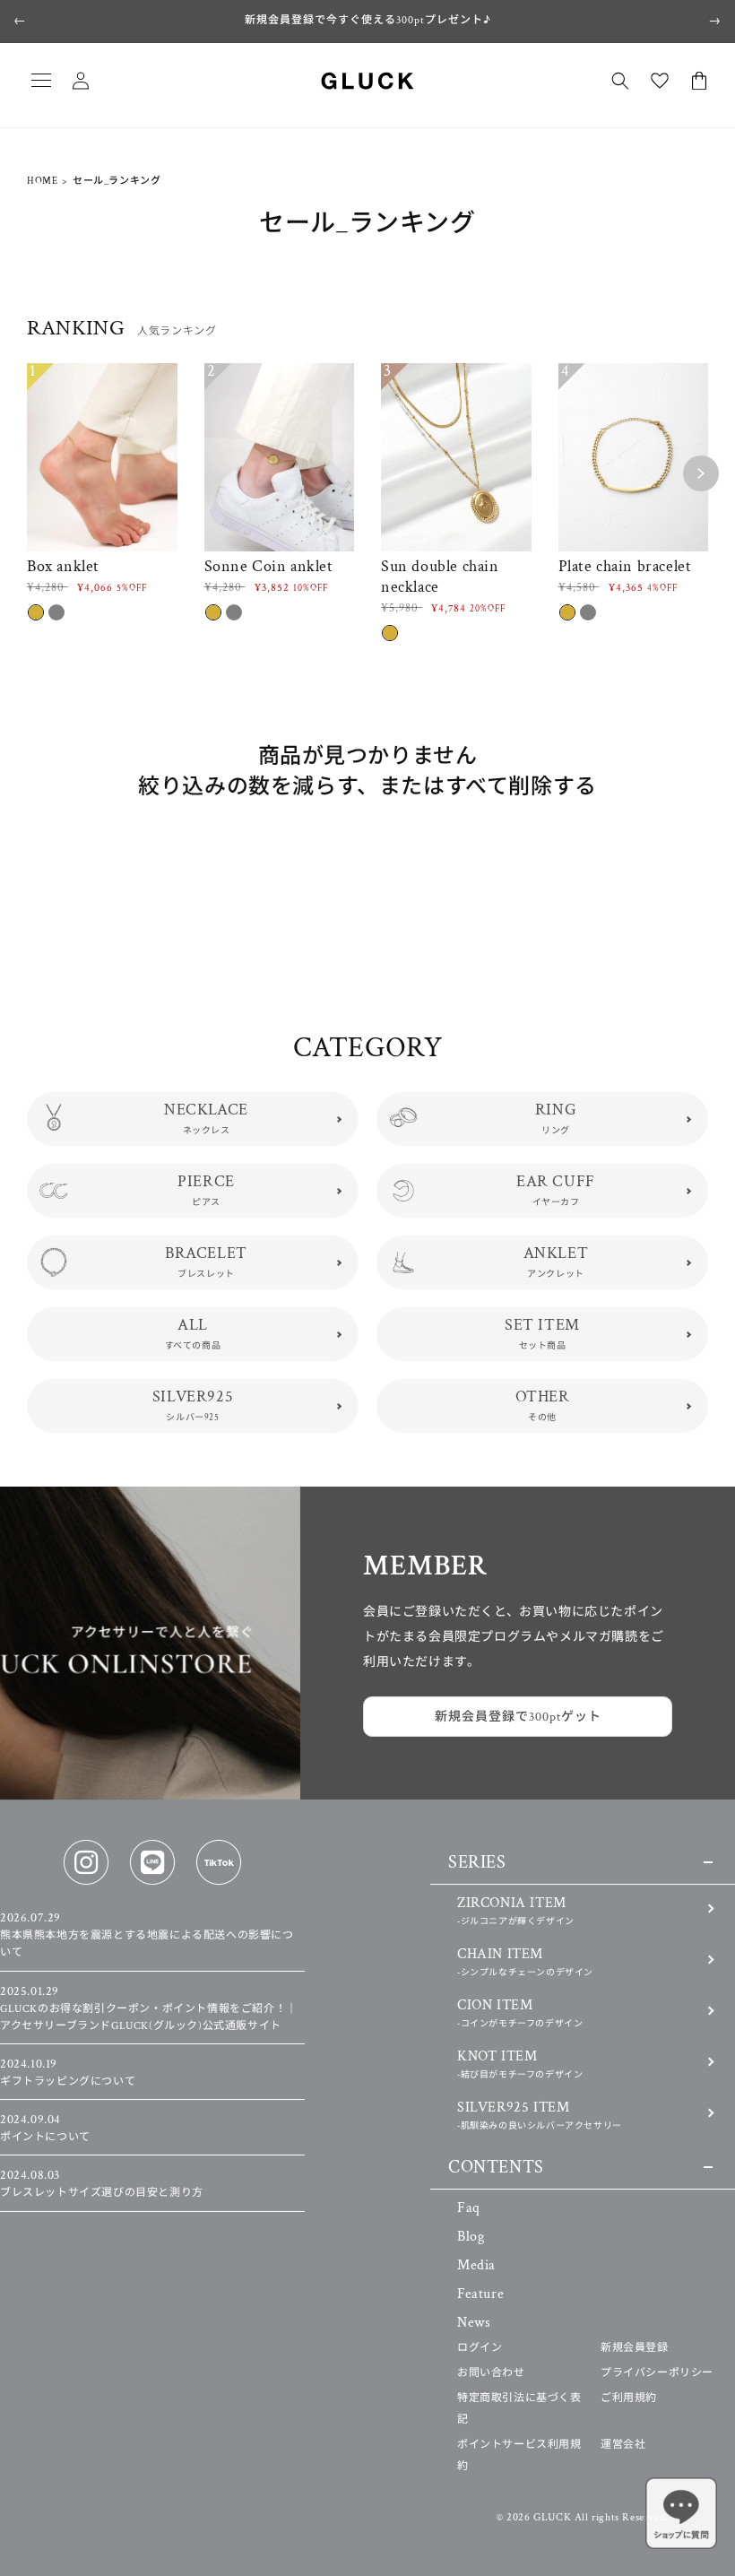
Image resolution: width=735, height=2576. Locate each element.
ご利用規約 (629, 2398)
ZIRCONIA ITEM (516, 1910)
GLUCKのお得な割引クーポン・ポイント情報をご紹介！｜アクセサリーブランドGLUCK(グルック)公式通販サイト (149, 2009)
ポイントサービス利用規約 (519, 2455)
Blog (471, 2237)
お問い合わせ (491, 2373)
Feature (480, 2294)
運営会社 (623, 2445)
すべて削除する (521, 785)
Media (476, 2265)
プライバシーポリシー (657, 2373)
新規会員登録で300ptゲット (518, 1717)
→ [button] (715, 21)
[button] (41, 81)
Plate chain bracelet (625, 566)
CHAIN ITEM (525, 1961)
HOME (42, 181)
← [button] (20, 21)
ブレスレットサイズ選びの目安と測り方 (102, 2184)
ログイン (480, 2348)
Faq (469, 2208)
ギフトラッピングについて (68, 2073)
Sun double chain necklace (440, 577)
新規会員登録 (635, 2348)
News (474, 2323)
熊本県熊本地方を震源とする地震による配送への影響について (147, 1935)
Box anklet (63, 566)
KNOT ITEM (520, 2064)
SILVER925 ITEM (540, 2115)
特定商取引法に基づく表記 (519, 2409)
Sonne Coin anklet (269, 566)
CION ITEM (520, 2012)
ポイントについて (45, 2129)
